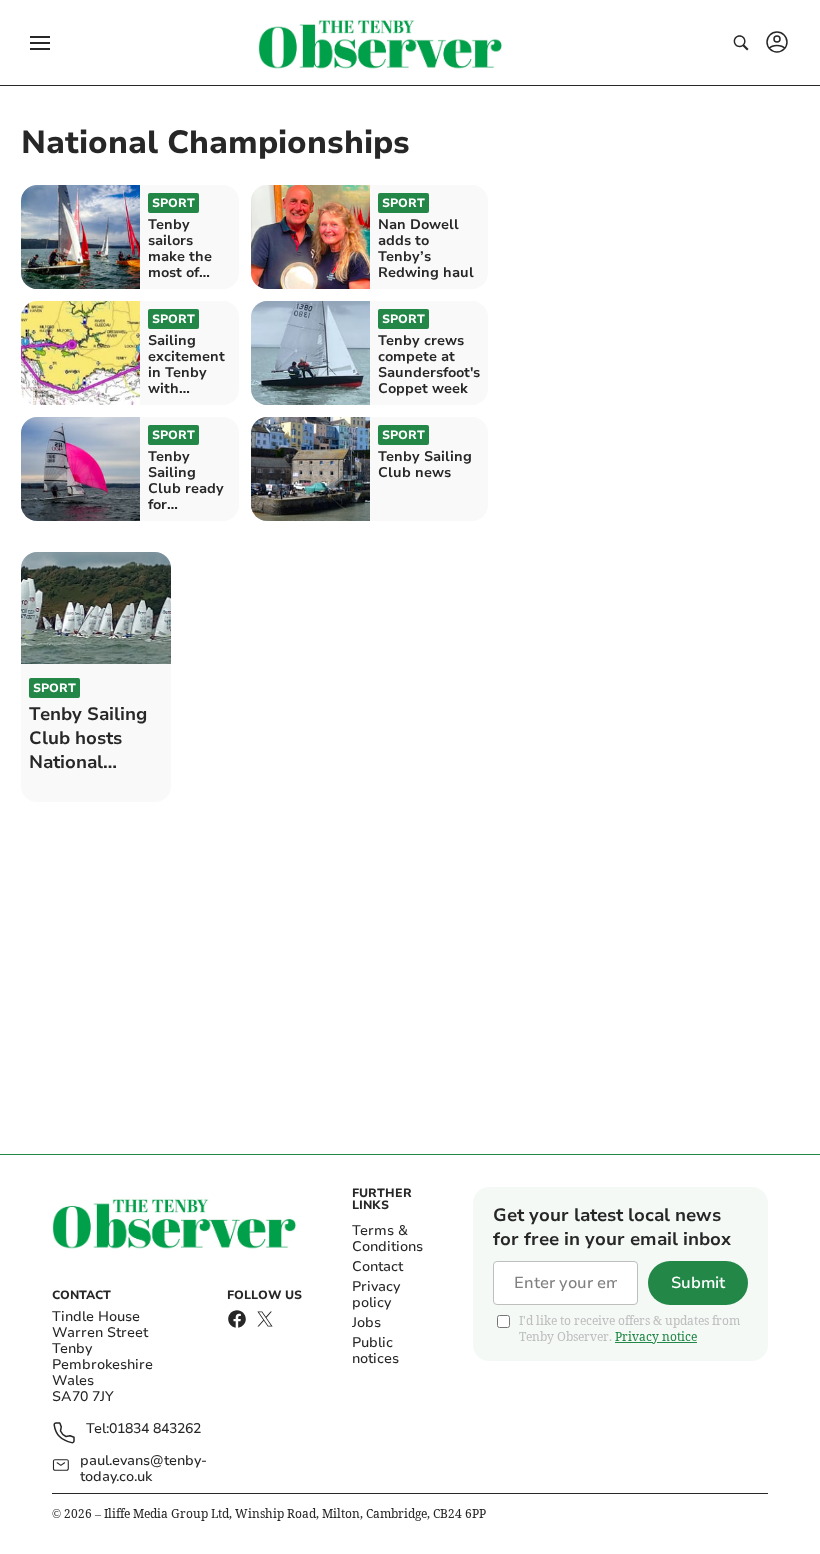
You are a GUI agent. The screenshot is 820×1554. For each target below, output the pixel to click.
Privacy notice (656, 1336)
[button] (40, 43)
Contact (377, 1266)
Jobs (366, 1322)
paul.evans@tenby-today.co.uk (143, 1469)
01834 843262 (155, 1429)
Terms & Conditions (387, 1238)
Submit (698, 1283)
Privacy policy (376, 1294)
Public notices (375, 1350)
